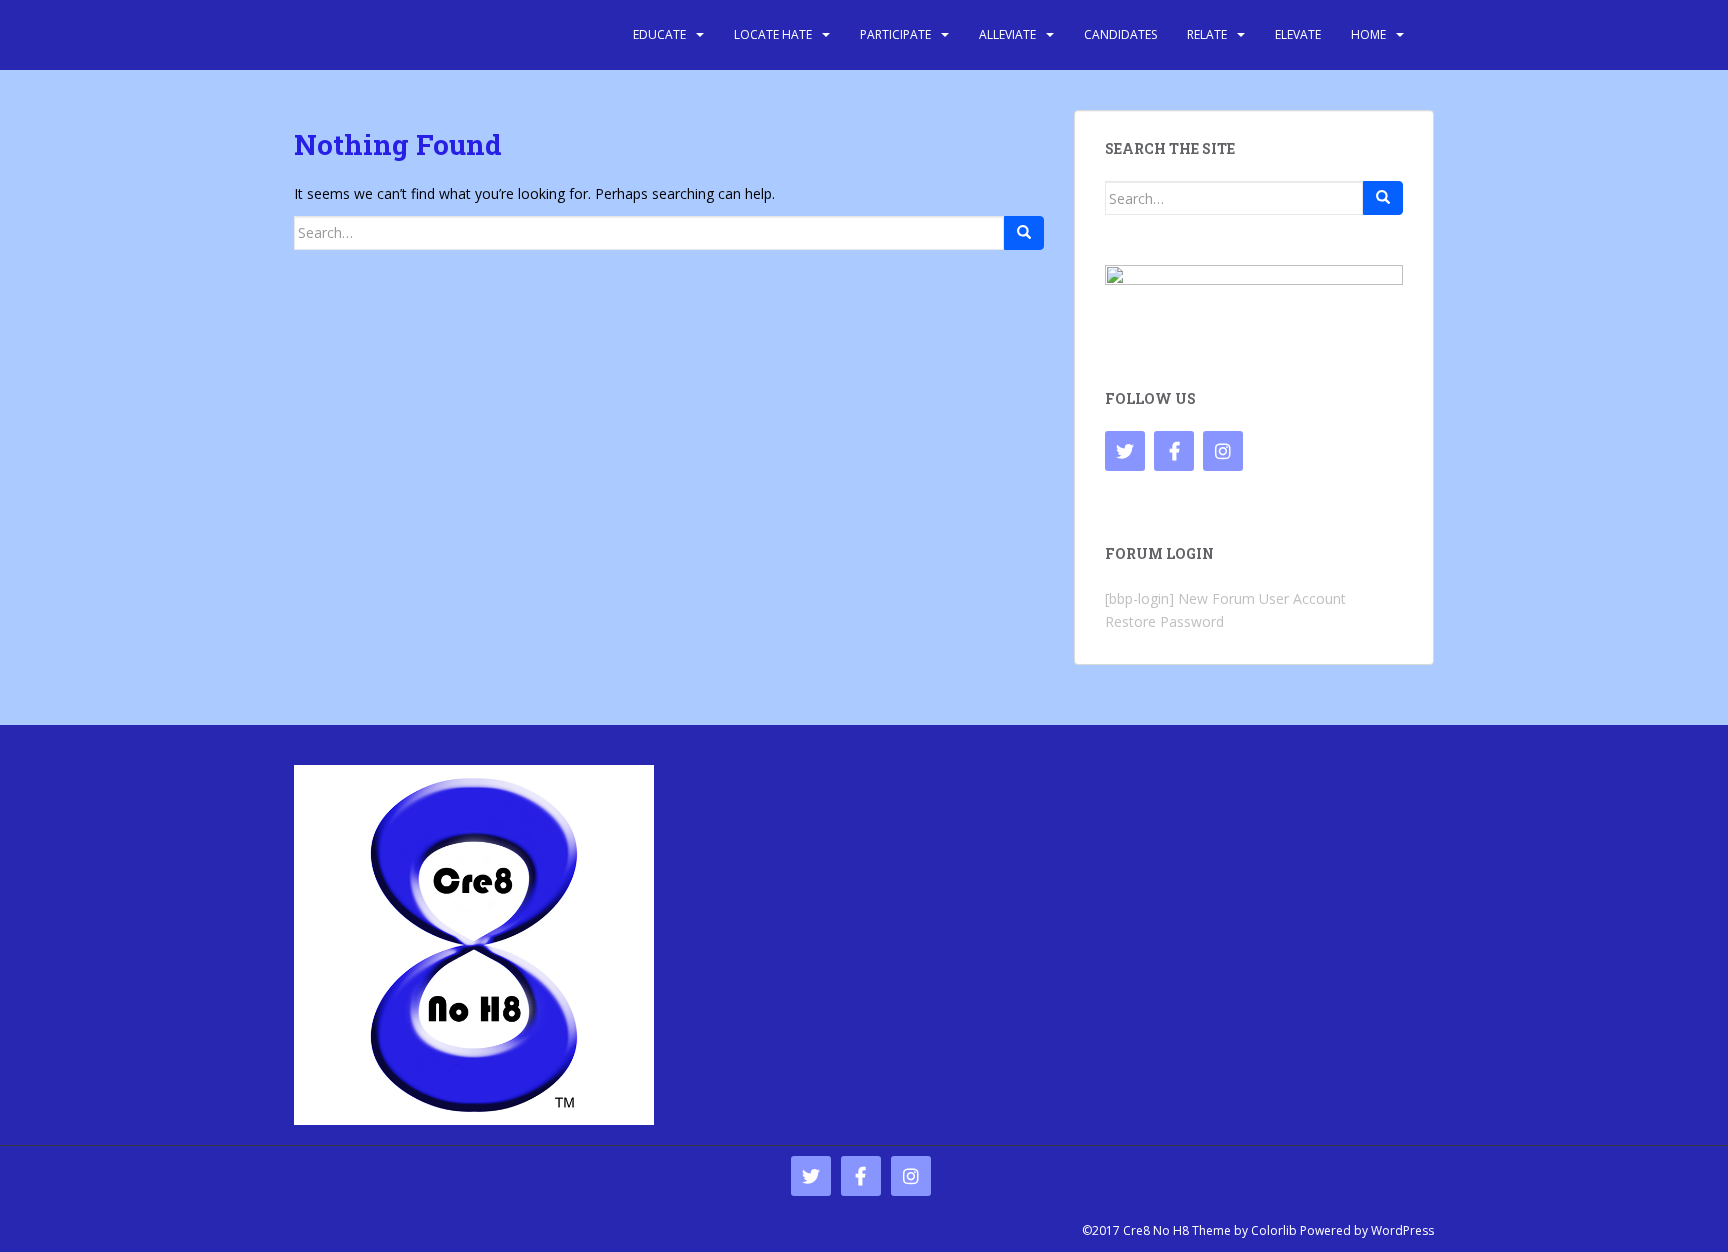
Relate (1207, 34)
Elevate (1298, 34)
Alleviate (1007, 34)
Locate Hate (773, 34)
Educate (659, 34)
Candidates (1120, 34)
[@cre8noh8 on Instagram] (1223, 451)
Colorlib (1274, 1230)
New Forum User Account (1262, 598)
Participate (895, 34)
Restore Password (1164, 621)
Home (1368, 34)
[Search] (1024, 233)
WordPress (1402, 1230)
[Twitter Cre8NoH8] (1125, 451)
